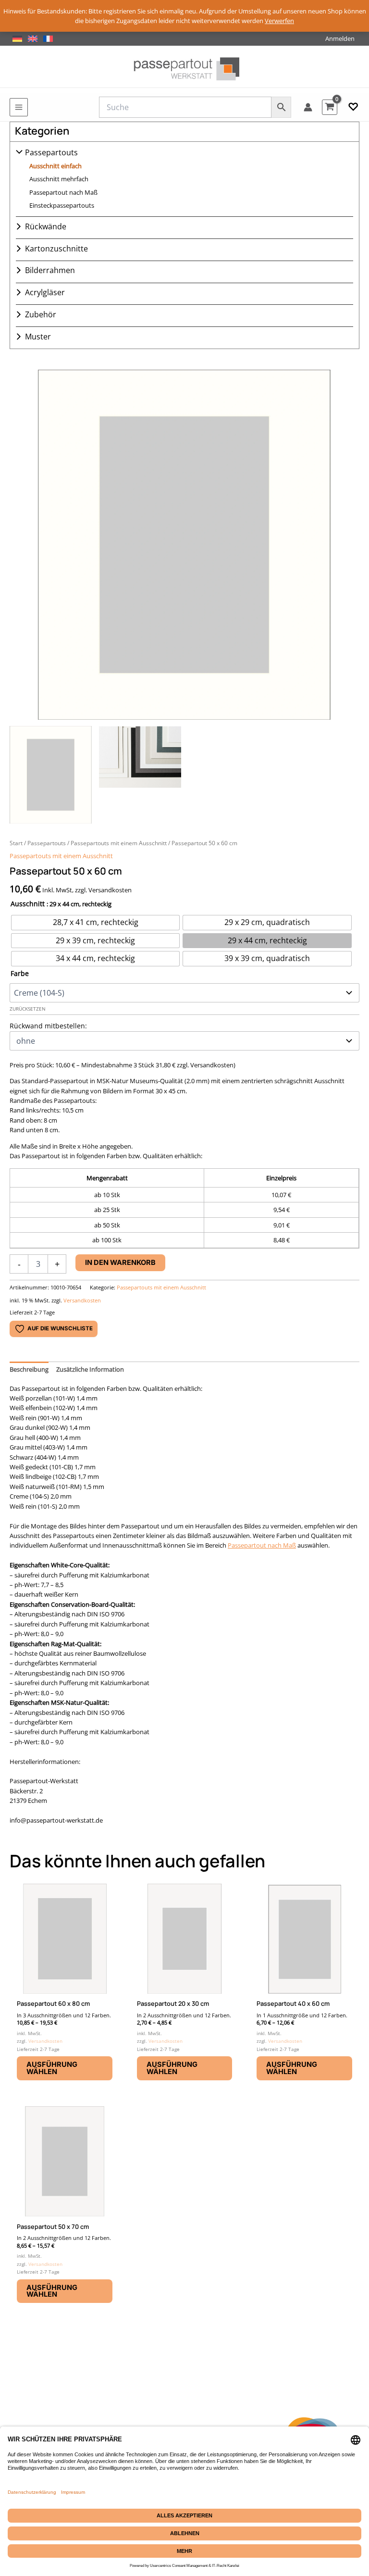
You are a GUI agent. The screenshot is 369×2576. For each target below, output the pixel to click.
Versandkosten (82, 1300)
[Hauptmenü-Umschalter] (19, 107)
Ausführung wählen (52, 2068)
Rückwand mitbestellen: (48, 1026)
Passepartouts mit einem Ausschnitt (119, 843)
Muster (38, 337)
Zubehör (41, 314)
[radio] (95, 923)
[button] (353, 107)
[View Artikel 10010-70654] (51, 775)
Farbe (20, 973)
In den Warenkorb (120, 1263)
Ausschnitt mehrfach (59, 179)
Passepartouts (51, 152)
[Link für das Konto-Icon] (308, 107)
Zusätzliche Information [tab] (90, 1369)
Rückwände (46, 226)
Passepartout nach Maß (63, 192)
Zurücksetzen (28, 1009)
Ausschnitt (28, 904)
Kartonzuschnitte (56, 249)
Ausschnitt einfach (55, 166)
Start (16, 843)
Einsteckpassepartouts (62, 205)
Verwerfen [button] (279, 21)
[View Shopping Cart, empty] (330, 107)
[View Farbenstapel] (140, 775)
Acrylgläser (45, 292)
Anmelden (340, 38)
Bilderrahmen (50, 270)
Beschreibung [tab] (29, 1369)
